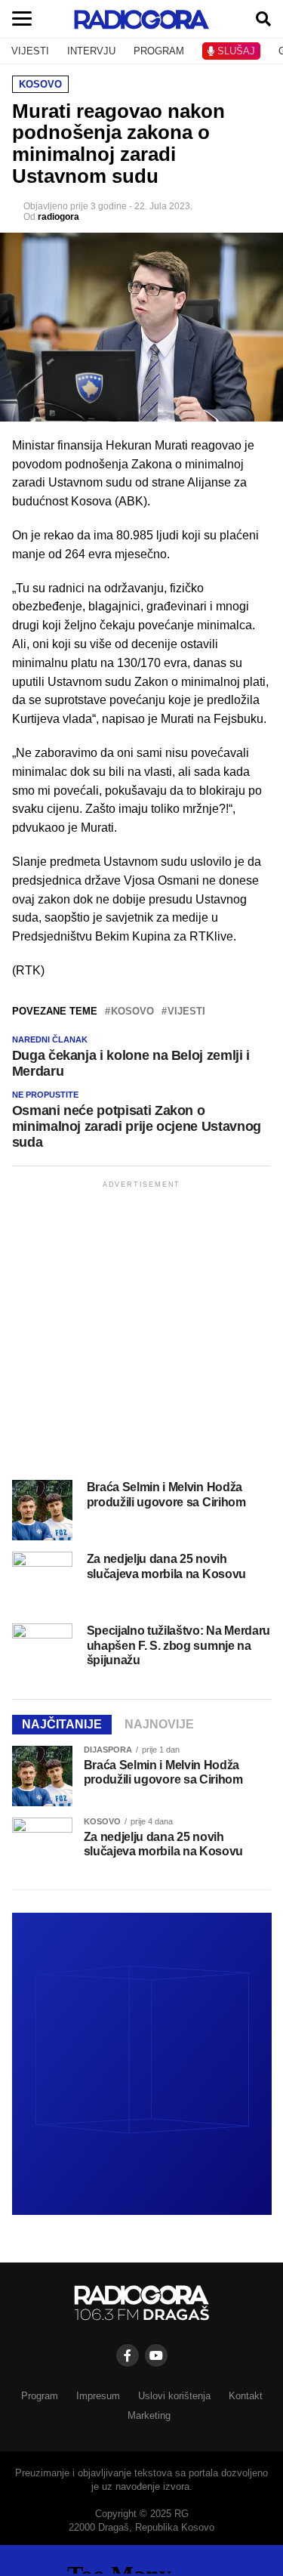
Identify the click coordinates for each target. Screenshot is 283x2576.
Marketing (149, 2415)
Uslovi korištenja (174, 2396)
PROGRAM (159, 51)
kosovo (132, 1012)
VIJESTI (30, 51)
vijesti (186, 1012)
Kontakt (246, 2396)
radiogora (58, 217)
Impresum (98, 2396)
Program (40, 2396)
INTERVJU (91, 51)
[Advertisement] (141, 1333)
